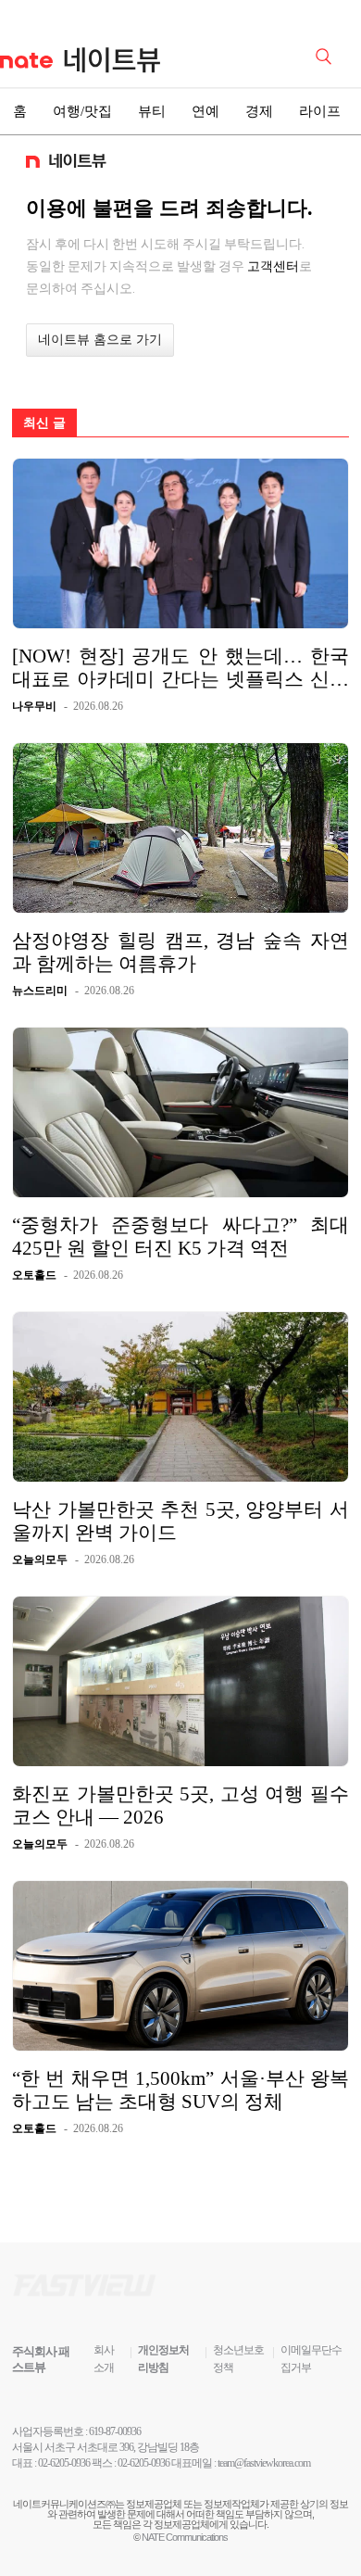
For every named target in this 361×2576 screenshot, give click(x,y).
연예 (205, 111)
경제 (259, 111)
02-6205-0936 (64, 2463)
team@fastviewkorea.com (264, 2463)
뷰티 (152, 111)
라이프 (320, 111)
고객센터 (273, 266)
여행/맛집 (82, 111)
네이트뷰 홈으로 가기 (100, 340)
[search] (327, 55)
